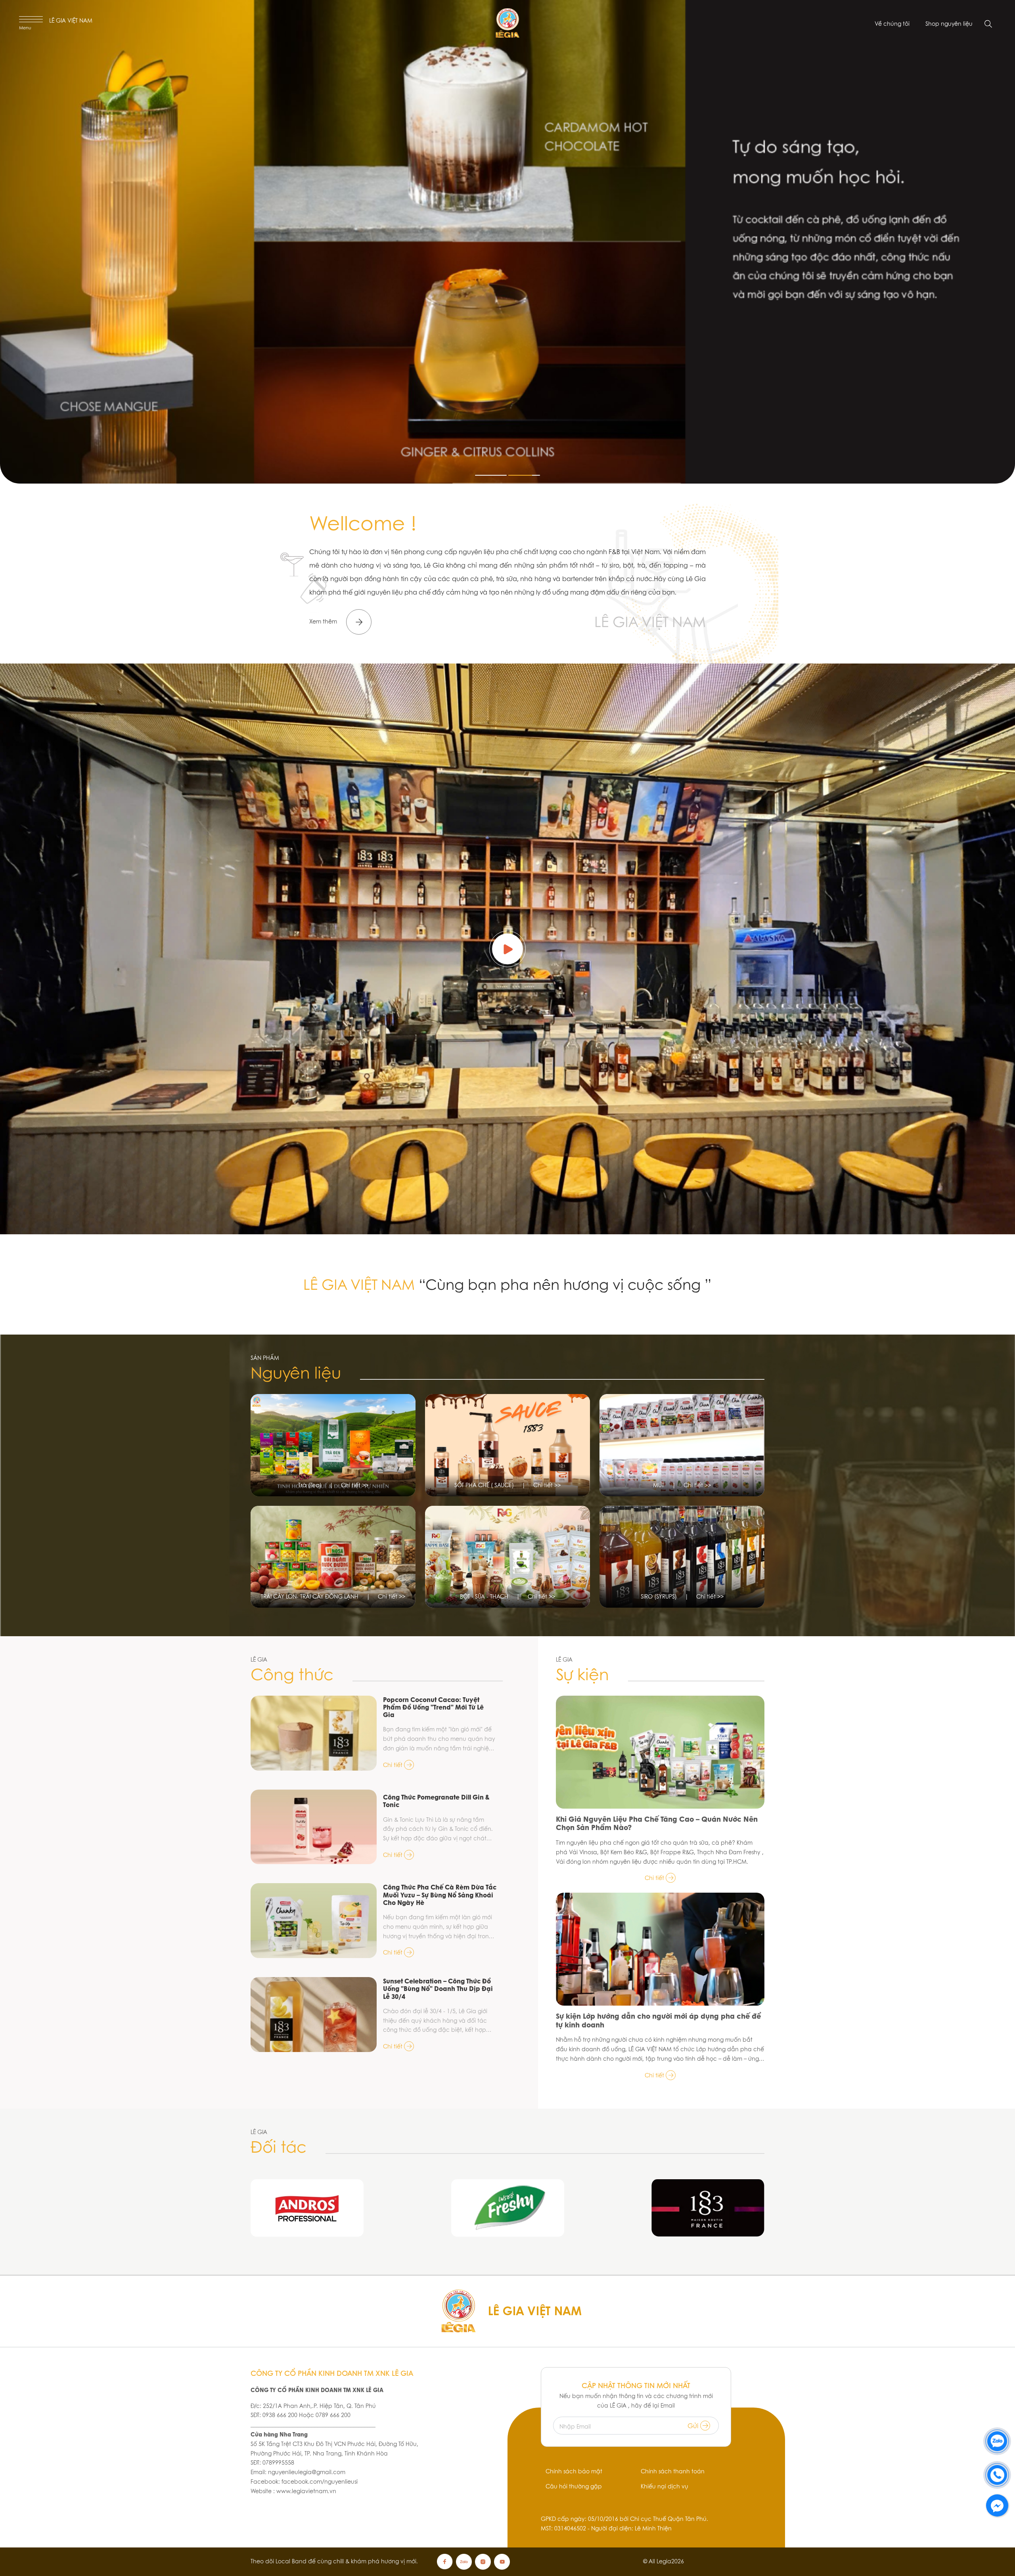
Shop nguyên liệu (949, 24)
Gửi (694, 2426)
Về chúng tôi (892, 24)
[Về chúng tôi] (507, 949)
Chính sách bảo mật (574, 2471)
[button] (491, 475)
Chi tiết (394, 1765)
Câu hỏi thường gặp (574, 2486)
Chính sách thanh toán (673, 2471)
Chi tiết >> (355, 1485)
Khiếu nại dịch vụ (665, 2486)
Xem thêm (324, 622)
